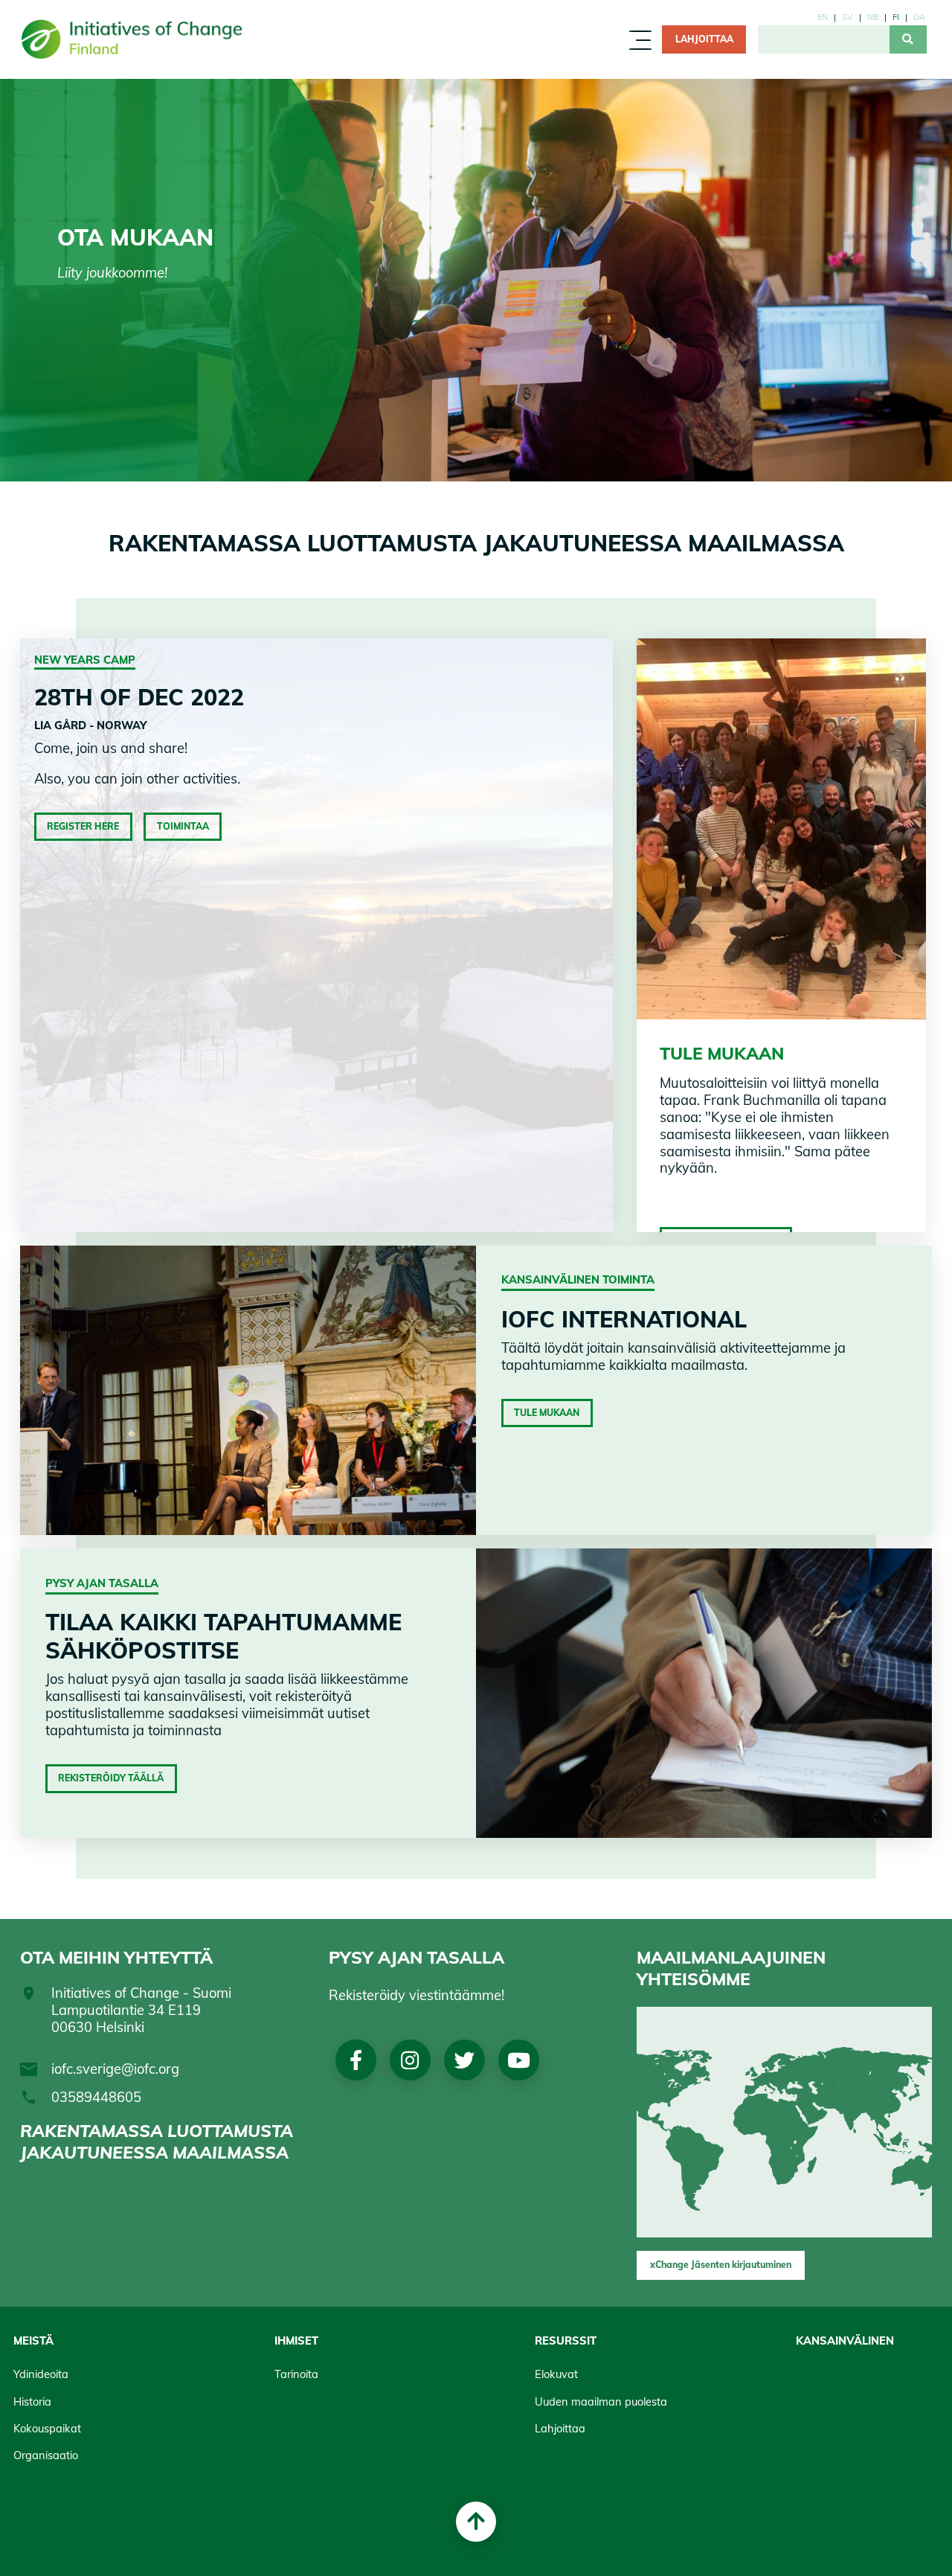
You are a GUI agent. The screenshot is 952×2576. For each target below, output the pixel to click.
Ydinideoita (41, 2374)
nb (873, 17)
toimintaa (183, 826)
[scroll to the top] (476, 2522)
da (919, 17)
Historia (32, 2402)
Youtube (518, 2060)
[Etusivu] (138, 39)
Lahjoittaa (560, 2428)
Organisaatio (46, 2455)
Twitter (464, 2060)
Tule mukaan (547, 1413)
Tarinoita (296, 2374)
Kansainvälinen (845, 2340)
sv (848, 17)
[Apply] (908, 39)
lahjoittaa (704, 39)
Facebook (356, 2060)
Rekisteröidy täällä (111, 1778)
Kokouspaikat (47, 2428)
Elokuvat (556, 2374)
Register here (83, 826)
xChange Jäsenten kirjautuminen (721, 2265)
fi (896, 17)
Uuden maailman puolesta (601, 2402)
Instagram (410, 2060)
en (823, 17)
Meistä (356, 44)
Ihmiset (424, 44)
